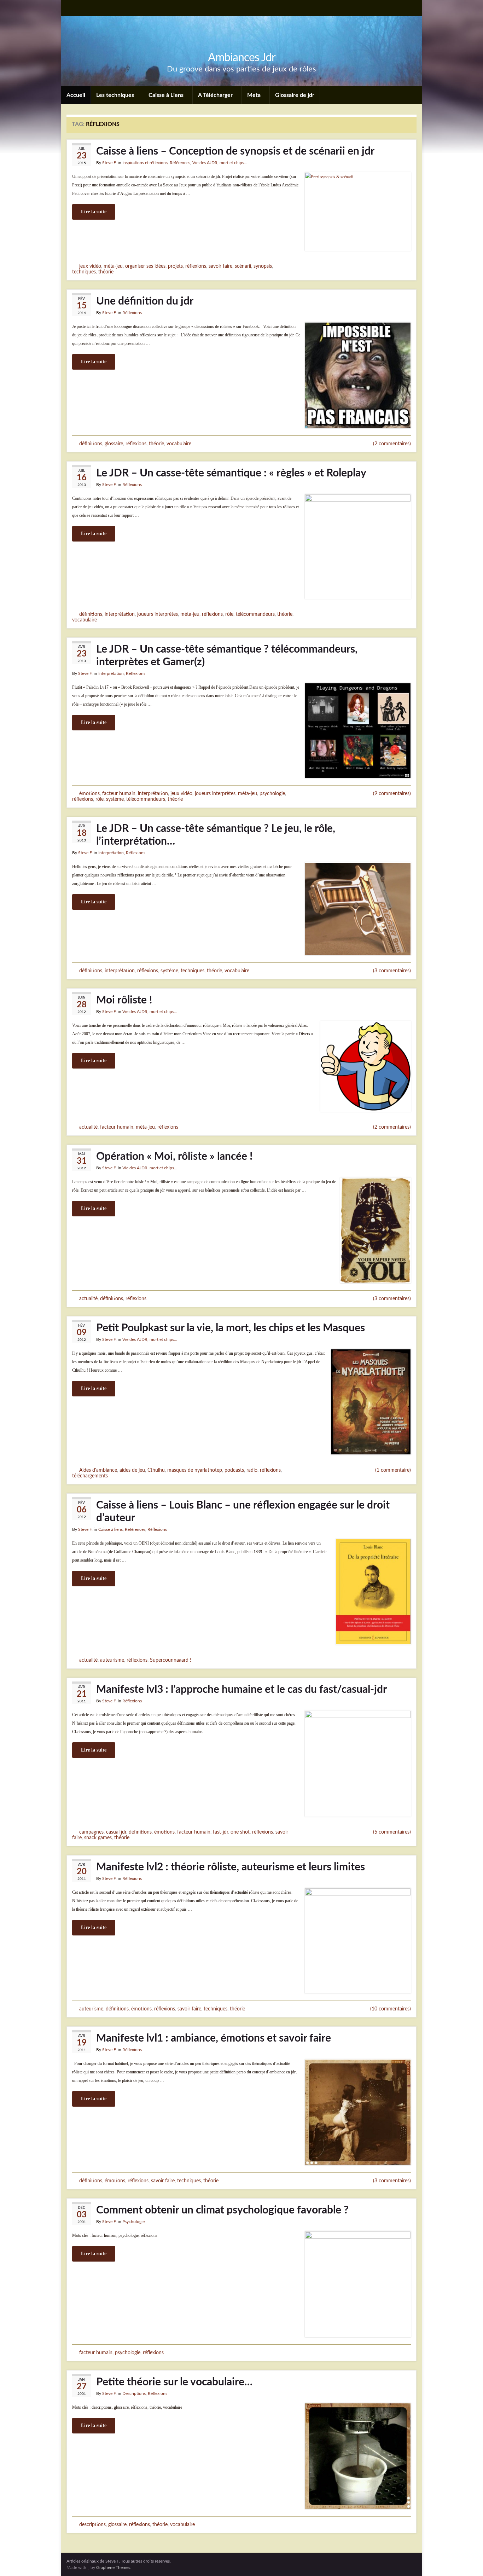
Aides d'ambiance (98, 1470)
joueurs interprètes (158, 614)
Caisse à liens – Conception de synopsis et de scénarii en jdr (235, 151)
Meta (255, 95)
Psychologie (133, 2222)
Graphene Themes (113, 2568)
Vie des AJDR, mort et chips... (220, 163)
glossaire (114, 444)
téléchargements (90, 1476)
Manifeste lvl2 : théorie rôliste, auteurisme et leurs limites (231, 1867)
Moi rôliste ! (124, 1000)
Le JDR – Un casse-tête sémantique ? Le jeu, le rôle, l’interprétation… (216, 835)
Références (180, 163)
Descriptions (134, 2393)
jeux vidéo (90, 266)
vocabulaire (179, 444)
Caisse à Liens (167, 95)
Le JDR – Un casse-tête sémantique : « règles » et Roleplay (231, 473)
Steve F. (109, 163)
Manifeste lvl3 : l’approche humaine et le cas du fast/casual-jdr (241, 1690)
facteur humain (119, 794)
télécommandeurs (255, 614)
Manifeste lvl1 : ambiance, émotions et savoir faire (214, 2038)
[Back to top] (467, 2560)
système (115, 799)
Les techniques (116, 95)
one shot (240, 1832)
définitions (91, 444)
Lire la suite (94, 212)
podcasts (234, 1470)
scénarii (243, 266)
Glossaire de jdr (295, 95)
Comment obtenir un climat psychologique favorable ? (222, 2210)
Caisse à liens (110, 1529)
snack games (98, 1838)
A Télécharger (216, 95)
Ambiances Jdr (242, 58)
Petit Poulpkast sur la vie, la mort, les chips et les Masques (231, 1328)
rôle (229, 614)
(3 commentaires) (392, 971)
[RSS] (70, 8)
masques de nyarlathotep (195, 1470)
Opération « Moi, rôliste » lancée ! (174, 1157)
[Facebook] (82, 8)
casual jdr (116, 1832)
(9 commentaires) (392, 794)
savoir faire (220, 266)
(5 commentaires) (392, 1832)
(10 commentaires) (391, 2009)
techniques (84, 272)
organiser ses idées (145, 266)
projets (175, 266)
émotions (89, 794)
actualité (88, 1127)
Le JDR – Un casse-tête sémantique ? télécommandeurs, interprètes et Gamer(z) (227, 656)
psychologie (272, 794)
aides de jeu (132, 1470)
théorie (106, 272)
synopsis (263, 266)
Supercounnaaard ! (171, 1660)
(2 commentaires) (392, 444)
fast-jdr (220, 1832)
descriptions (92, 2525)
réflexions (196, 266)
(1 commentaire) (393, 1470)
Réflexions (132, 313)
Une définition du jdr (145, 301)
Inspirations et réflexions (145, 163)
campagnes (91, 1832)
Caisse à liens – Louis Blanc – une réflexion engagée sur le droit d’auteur (243, 1512)
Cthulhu (156, 1470)
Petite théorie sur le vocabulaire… (174, 2382)
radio (252, 1470)
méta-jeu (113, 266)
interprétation (120, 614)
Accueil (76, 95)
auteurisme (112, 1660)
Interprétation (111, 673)
